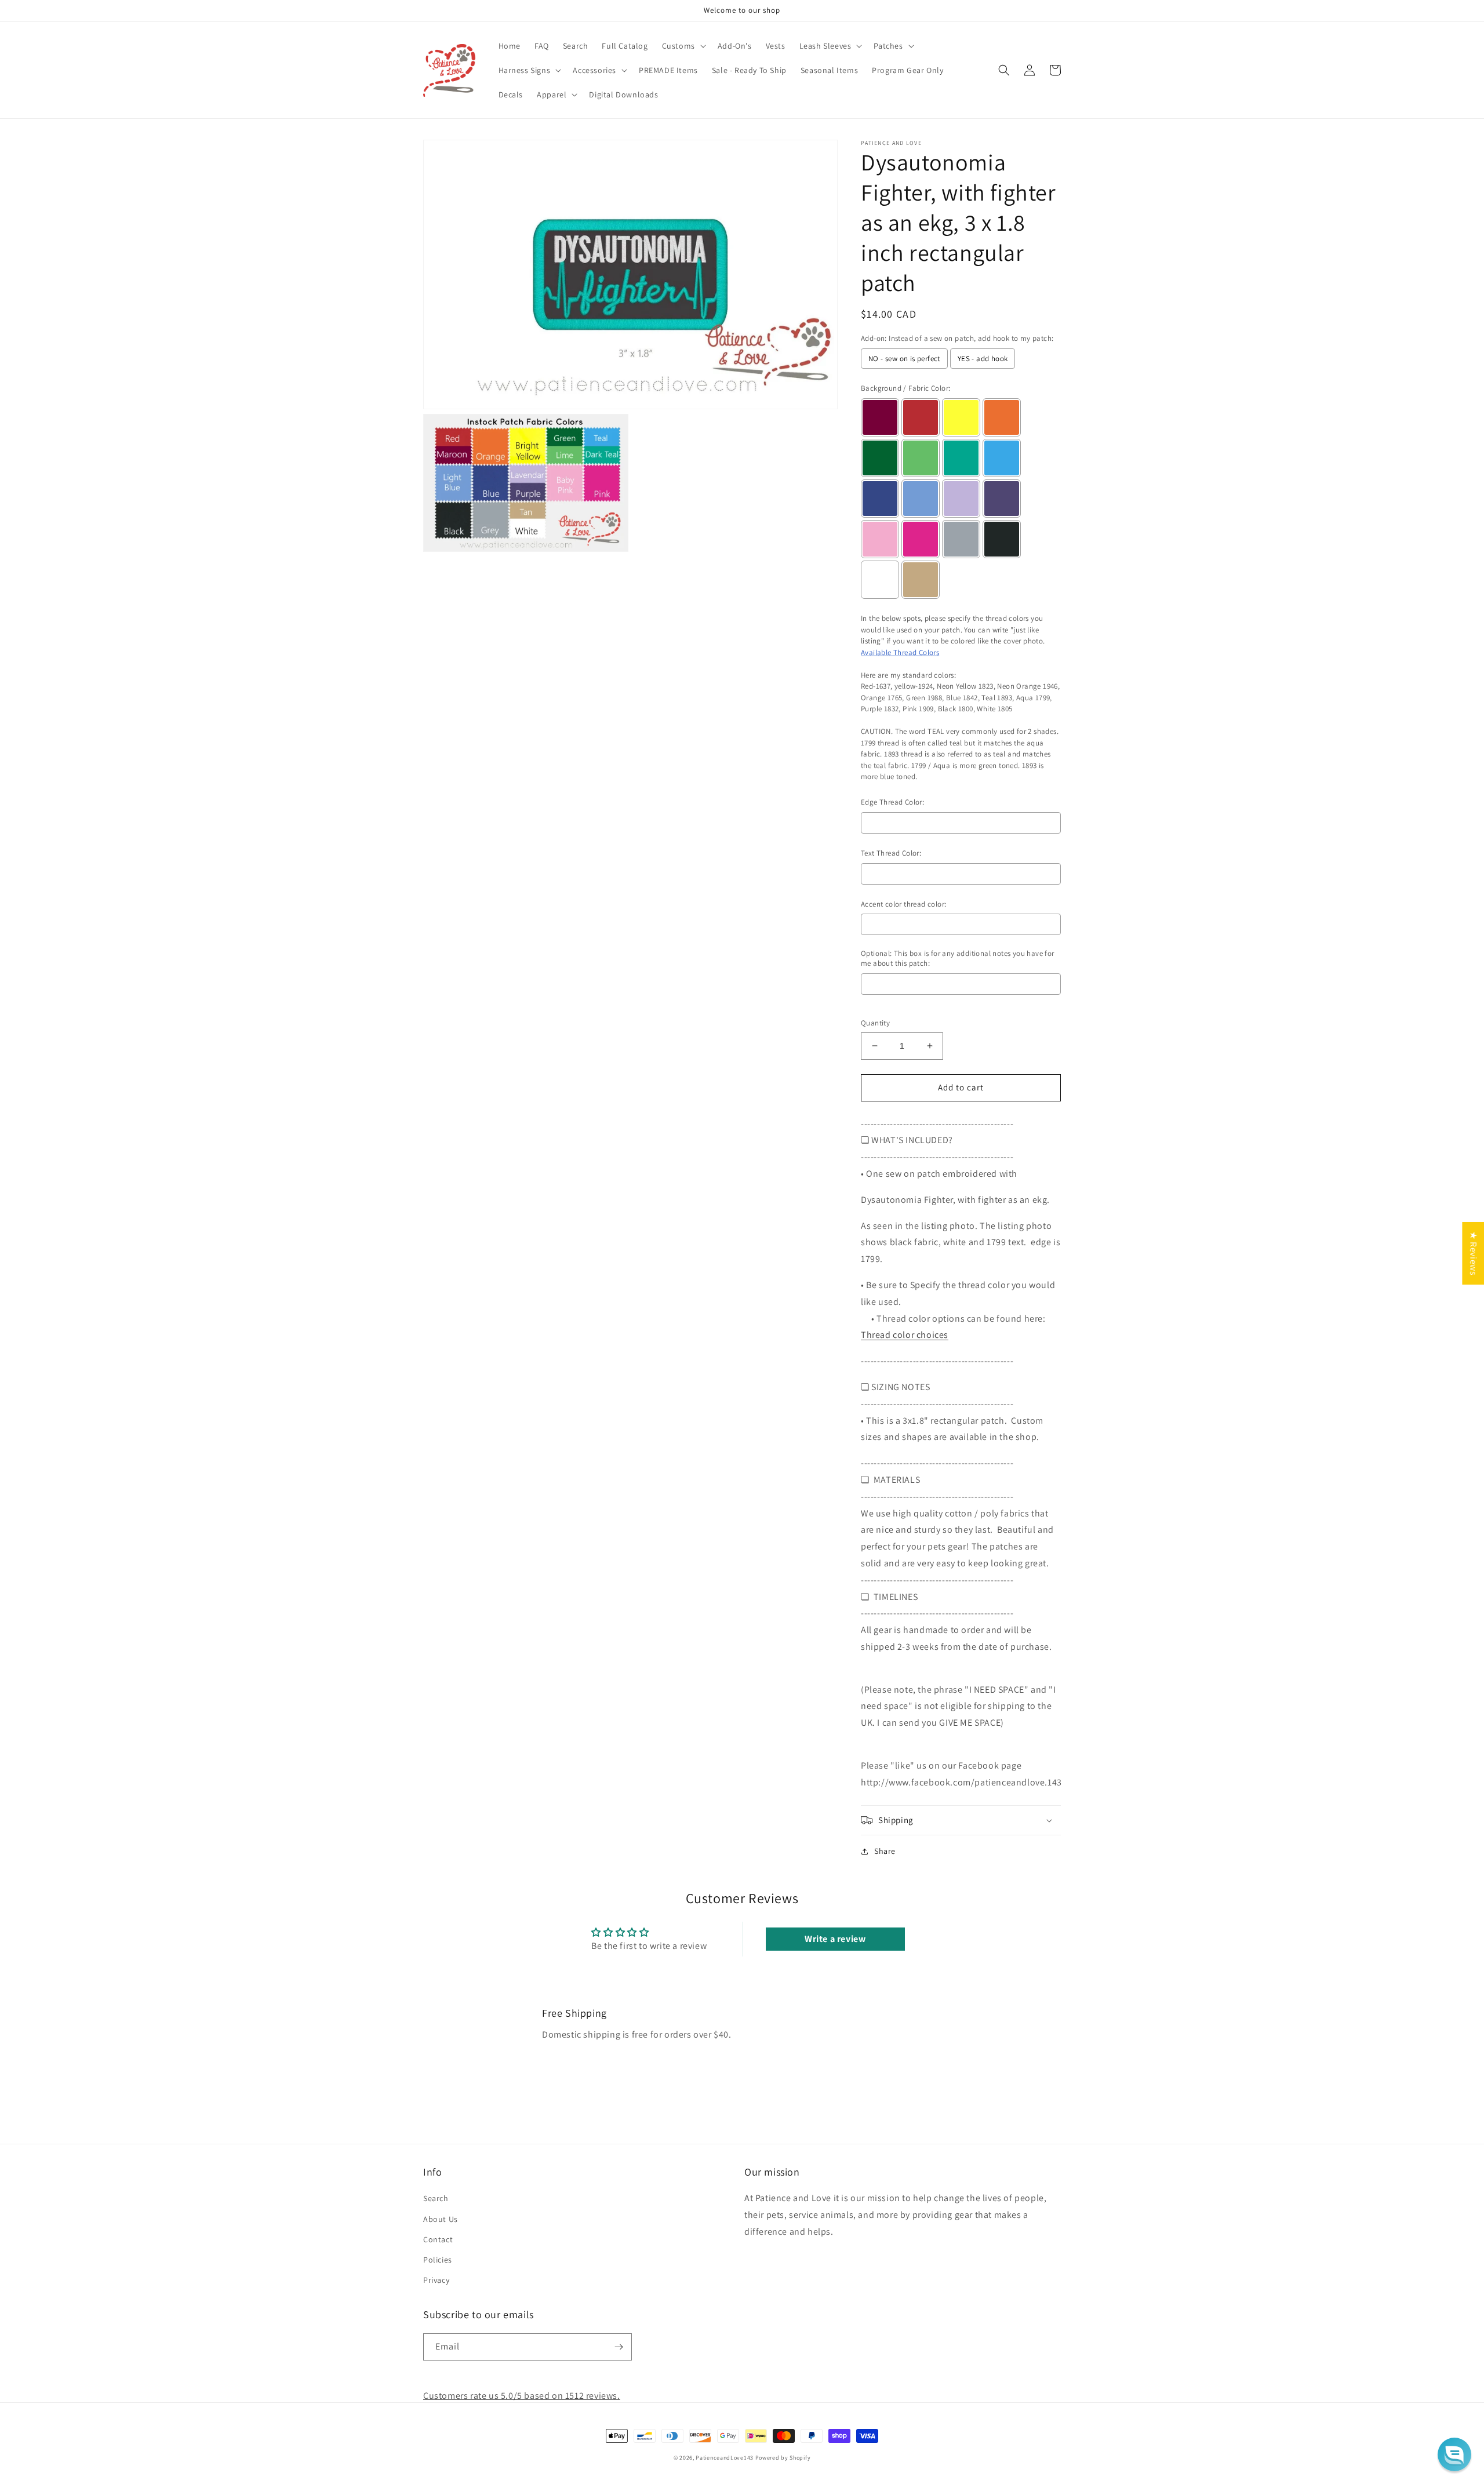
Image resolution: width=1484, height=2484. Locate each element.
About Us (441, 2219)
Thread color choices (905, 1335)
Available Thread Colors (900, 652)
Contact (438, 2239)
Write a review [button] (835, 1939)
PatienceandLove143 (725, 2458)
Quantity (875, 1023)
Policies (438, 2260)
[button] (683, 46)
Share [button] (885, 1851)
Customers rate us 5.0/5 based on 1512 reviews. (522, 2396)
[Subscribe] (619, 2347)
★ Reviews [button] (1473, 1253)
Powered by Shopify (783, 2458)
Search (436, 2198)
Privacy (436, 2280)
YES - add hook (983, 359)
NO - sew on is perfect (904, 359)
